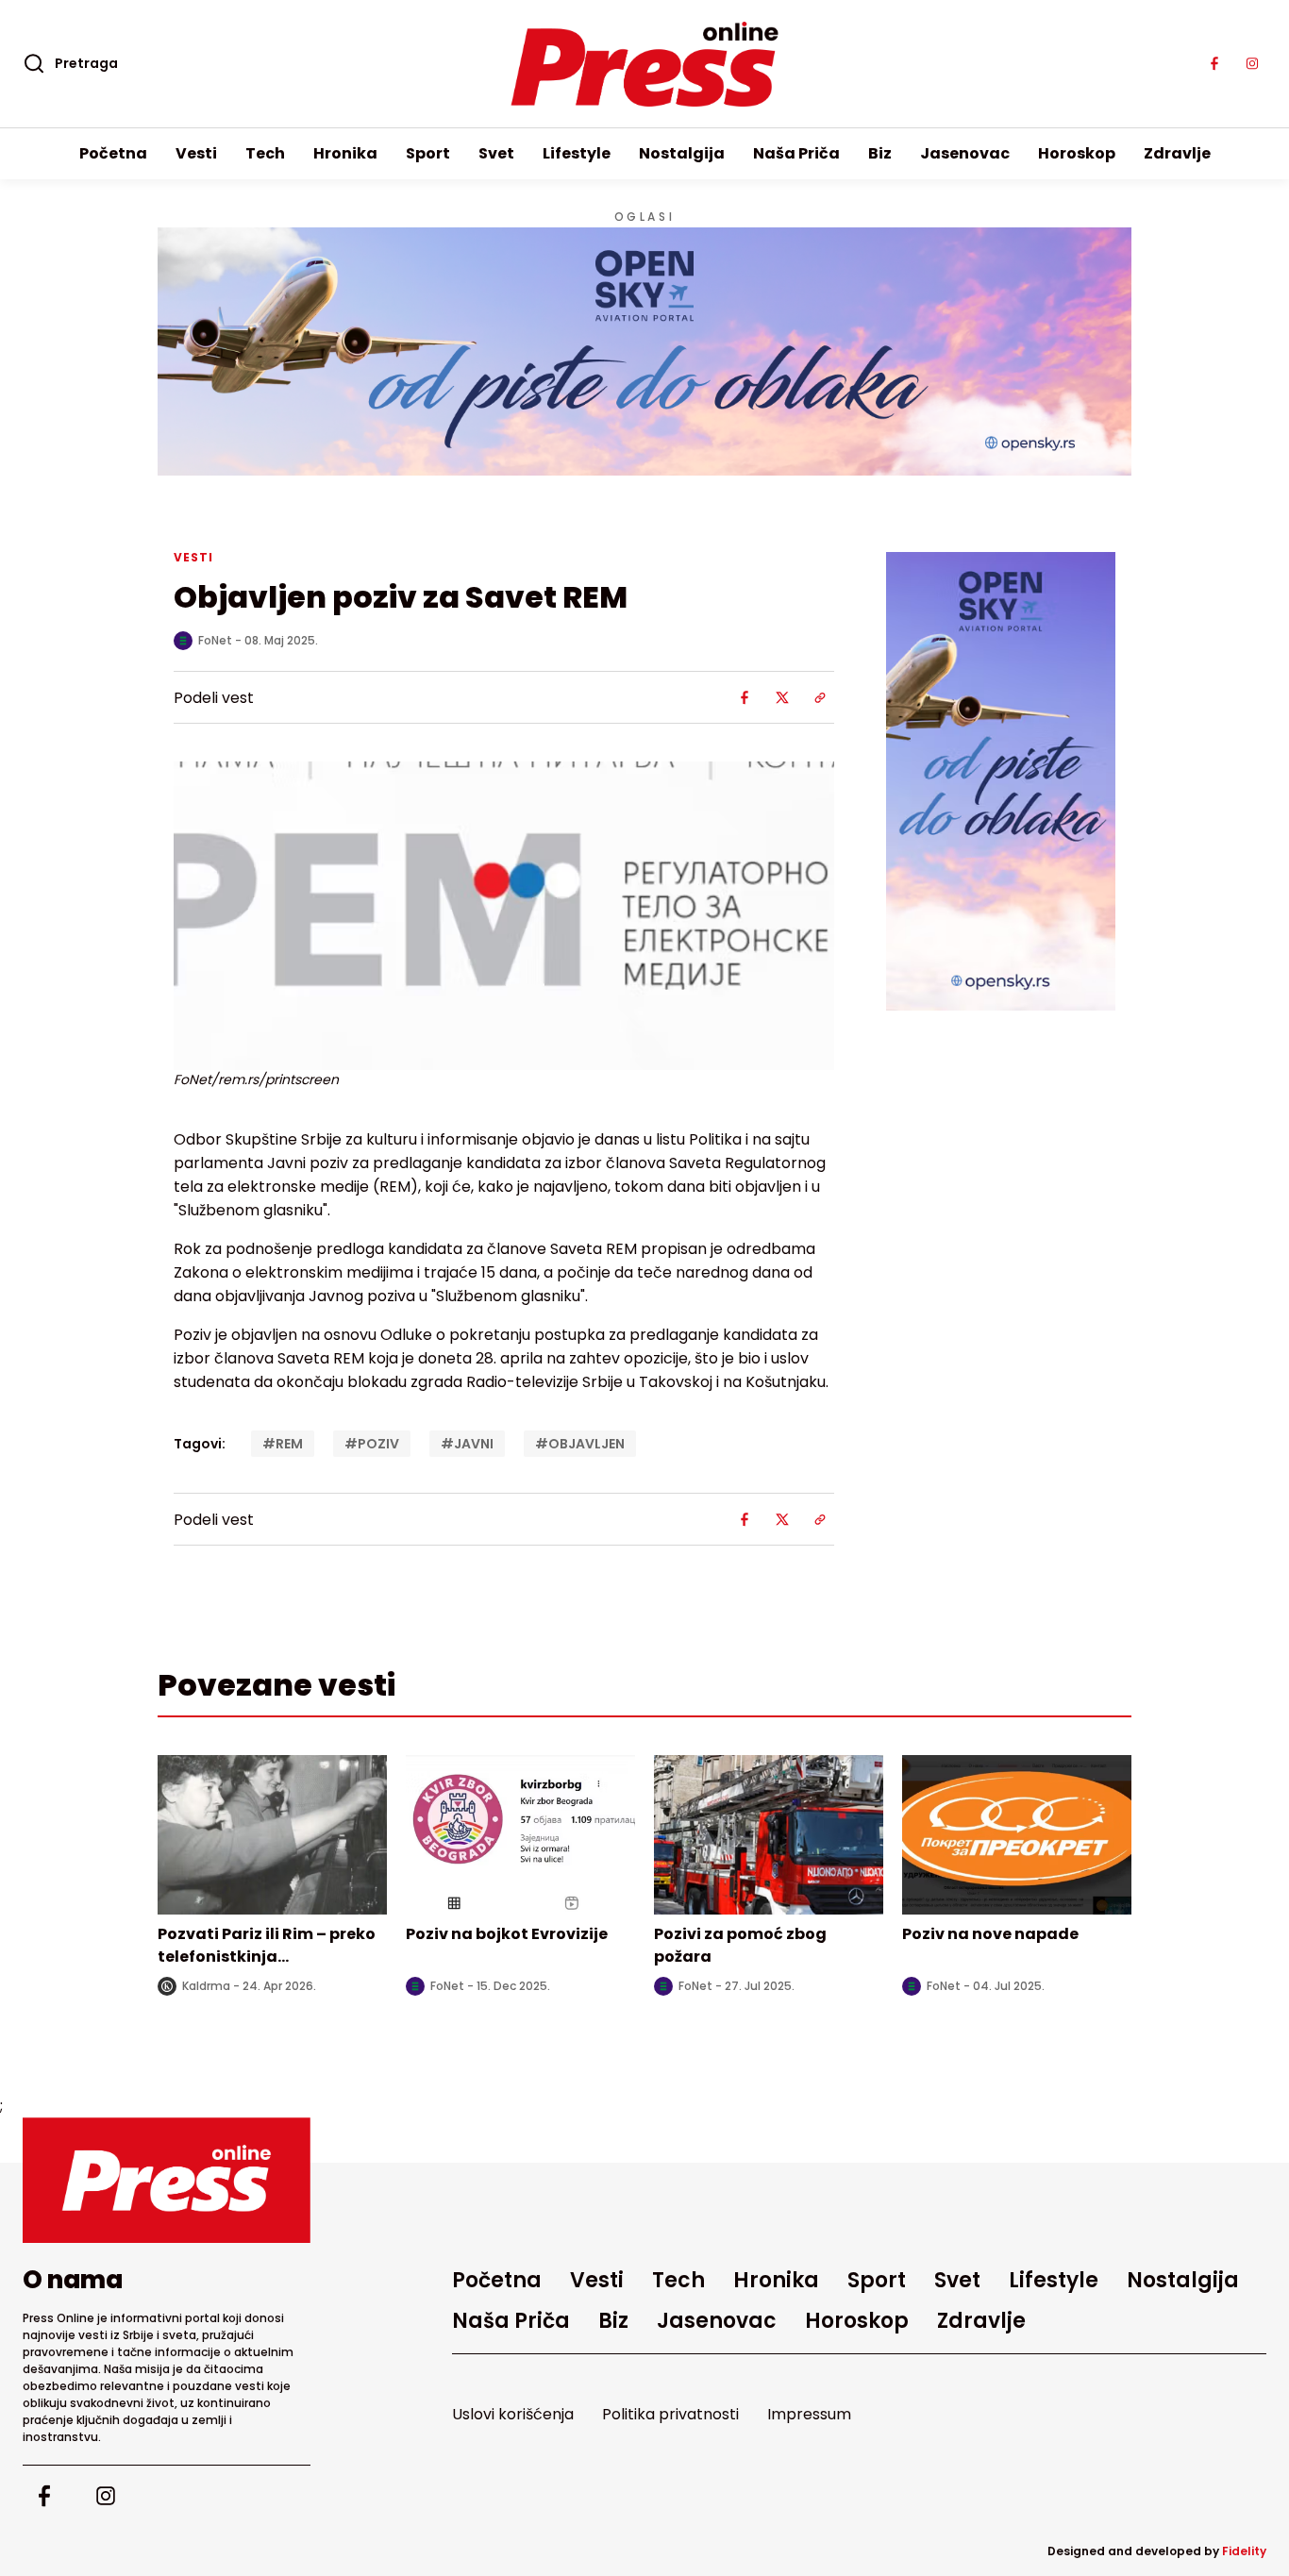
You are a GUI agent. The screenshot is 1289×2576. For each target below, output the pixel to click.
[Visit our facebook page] (1214, 64)
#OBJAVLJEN (580, 1444)
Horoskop (1077, 153)
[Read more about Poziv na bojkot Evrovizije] (520, 1835)
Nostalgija (682, 153)
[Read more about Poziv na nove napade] (1017, 1835)
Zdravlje (1177, 153)
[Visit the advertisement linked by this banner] (644, 351)
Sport (428, 153)
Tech (265, 153)
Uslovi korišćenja (513, 2414)
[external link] (1001, 781)
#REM (283, 1444)
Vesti (196, 153)
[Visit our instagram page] (1252, 64)
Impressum (809, 2414)
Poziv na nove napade (990, 1934)
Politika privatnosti (670, 2414)
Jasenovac (965, 153)
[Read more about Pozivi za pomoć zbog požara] (769, 1835)
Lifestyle (577, 153)
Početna (113, 153)
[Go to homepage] (167, 2180)
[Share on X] (782, 697)
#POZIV (372, 1444)
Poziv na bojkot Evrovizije (507, 1934)
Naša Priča (796, 153)
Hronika (345, 153)
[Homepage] (645, 64)
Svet (496, 153)
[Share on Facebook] (745, 697)
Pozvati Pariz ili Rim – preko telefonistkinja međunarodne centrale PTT (268, 1957)
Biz (880, 153)
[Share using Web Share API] (820, 697)
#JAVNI (467, 1444)
